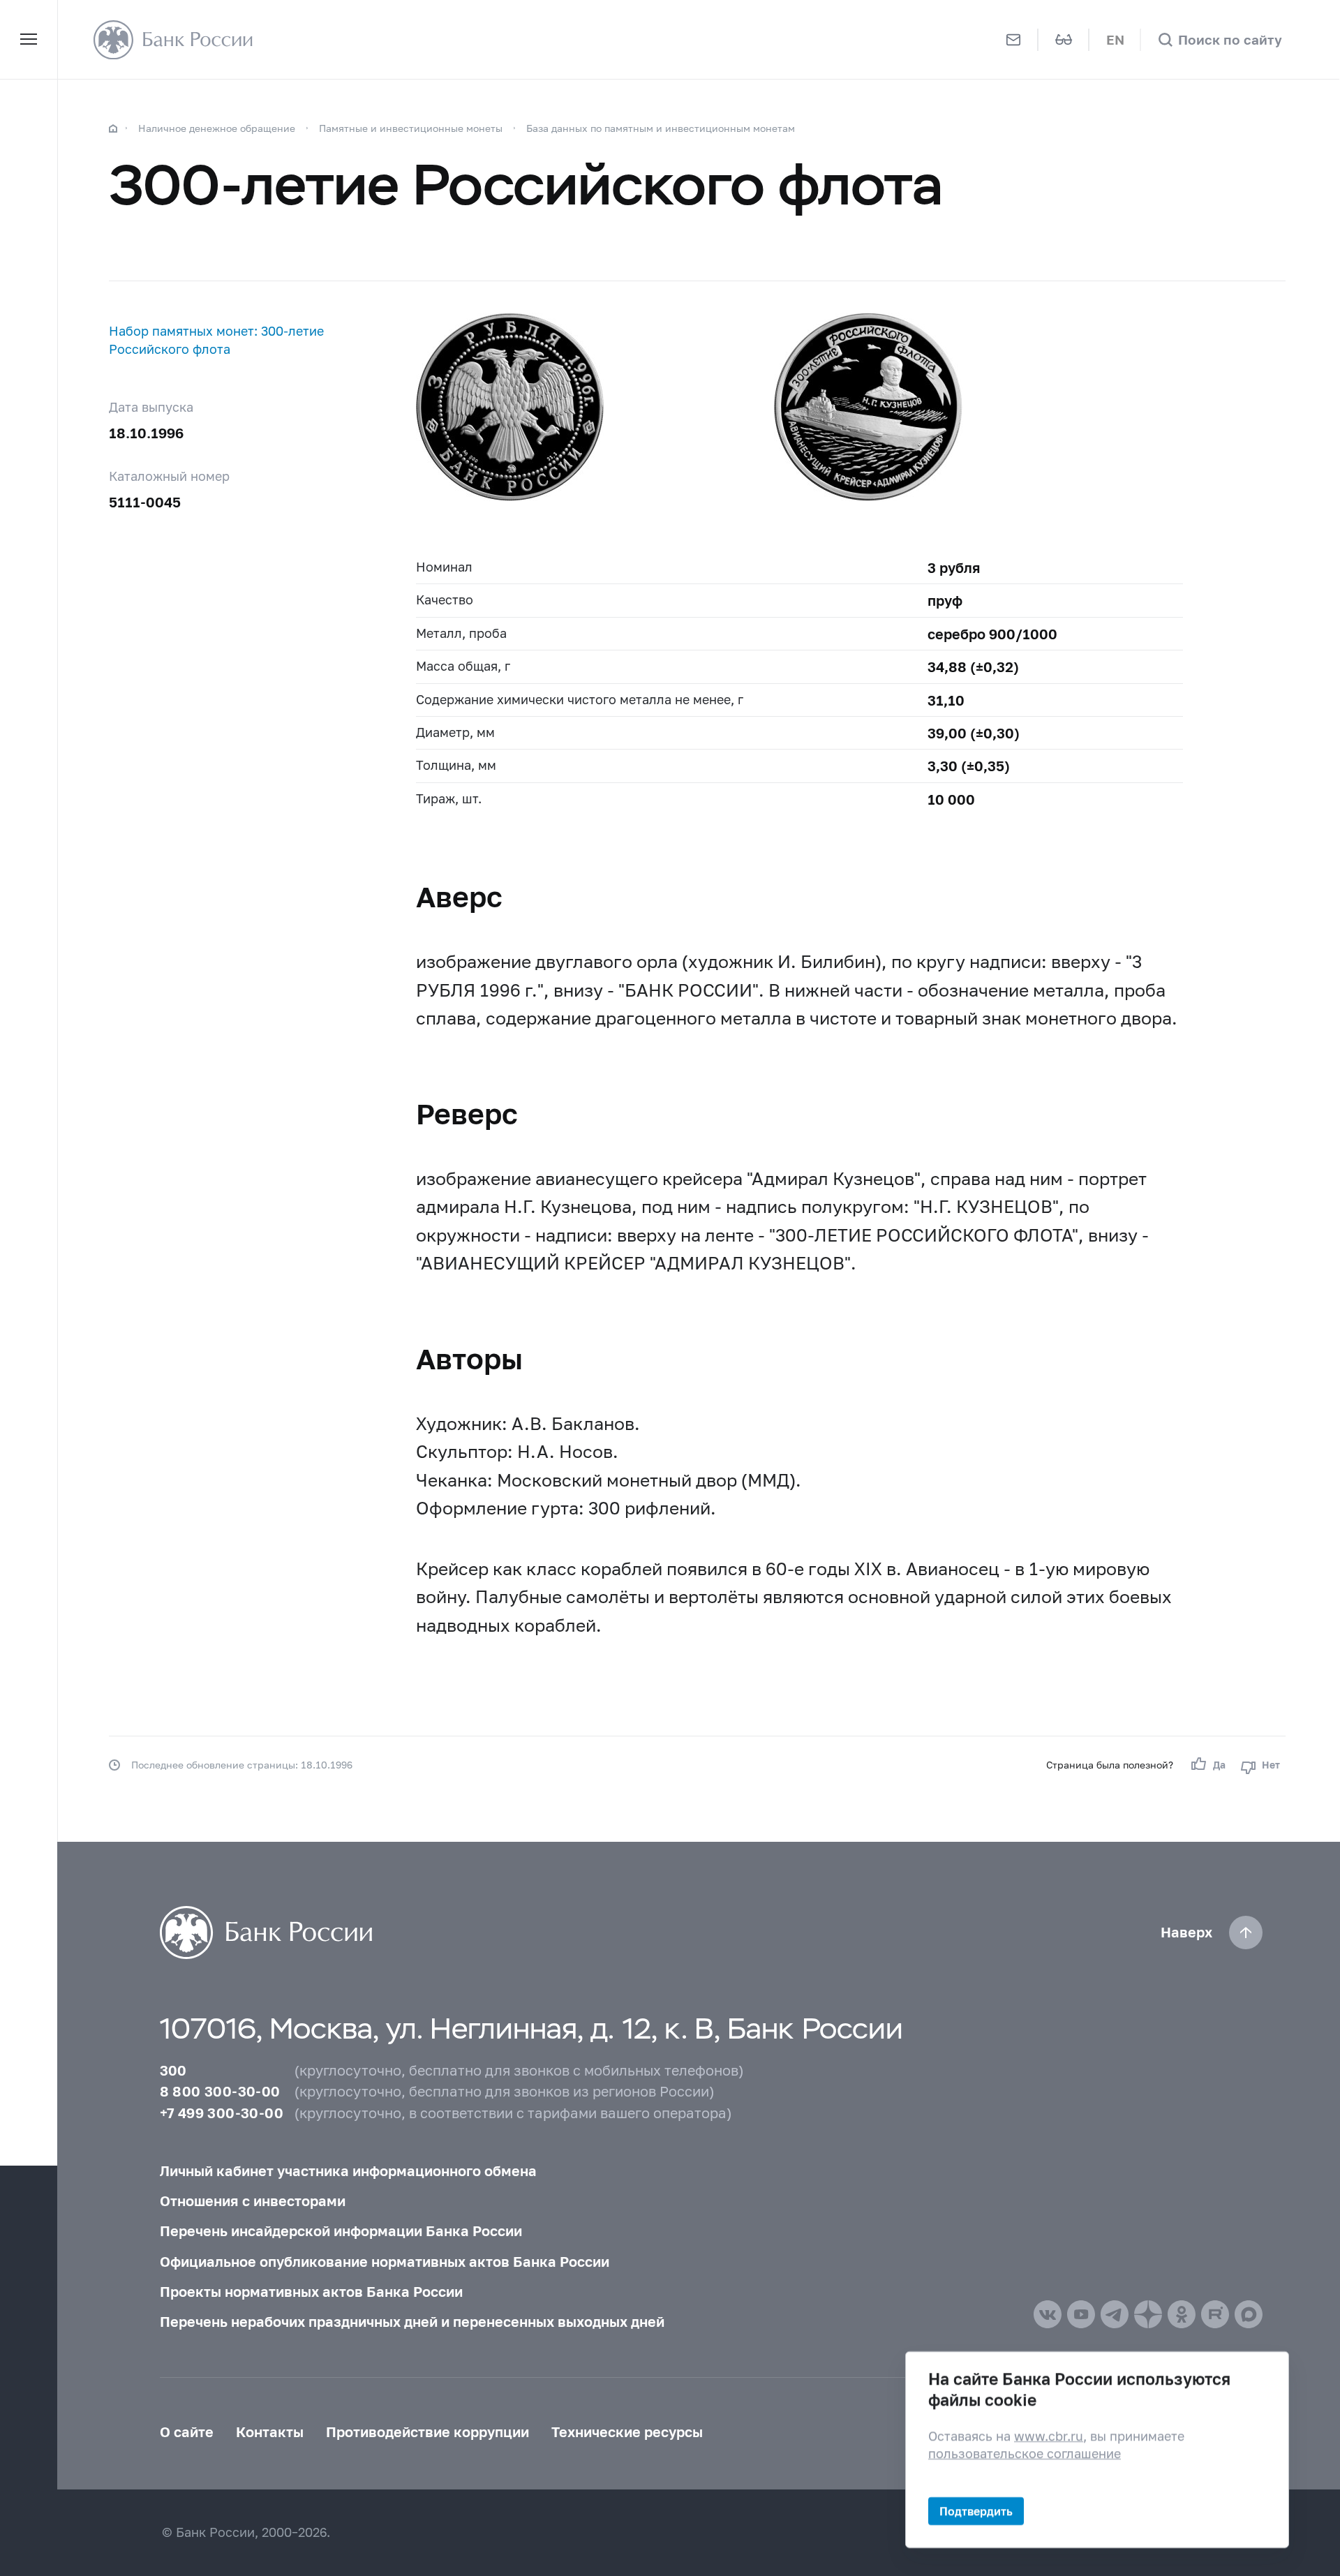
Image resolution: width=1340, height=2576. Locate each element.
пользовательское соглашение (1025, 2454)
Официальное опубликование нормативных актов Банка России (385, 2261)
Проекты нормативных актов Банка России (311, 2291)
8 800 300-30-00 (220, 2091)
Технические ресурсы (627, 2432)
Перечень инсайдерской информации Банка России (341, 2231)
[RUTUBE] (1215, 2314)
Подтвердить (976, 2511)
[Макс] (1249, 2314)
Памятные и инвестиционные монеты (411, 128)
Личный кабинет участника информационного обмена (348, 2171)
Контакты (270, 2432)
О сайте (187, 2432)
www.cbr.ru (1049, 2435)
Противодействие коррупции (427, 2432)
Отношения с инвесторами (253, 2201)
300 (173, 2070)
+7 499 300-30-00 (222, 2113)
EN (1115, 39)
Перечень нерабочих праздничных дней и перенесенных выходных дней (412, 2321)
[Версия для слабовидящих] (1064, 39)
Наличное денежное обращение (217, 128)
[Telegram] (1115, 2314)
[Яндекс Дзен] (1148, 2314)
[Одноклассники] (1182, 2314)
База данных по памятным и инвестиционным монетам (661, 128)
